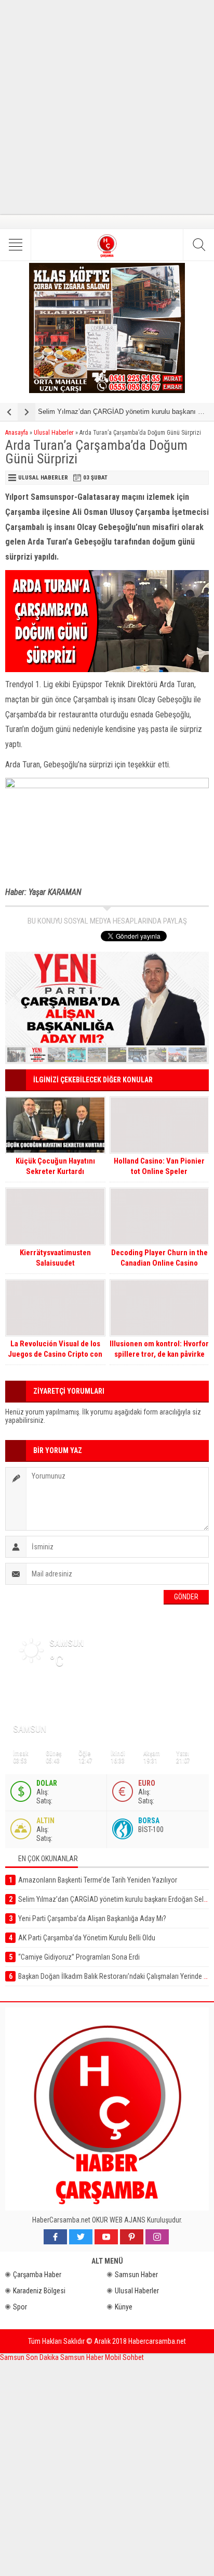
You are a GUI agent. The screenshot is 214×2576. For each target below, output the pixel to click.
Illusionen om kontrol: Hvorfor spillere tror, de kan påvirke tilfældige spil (159, 1354)
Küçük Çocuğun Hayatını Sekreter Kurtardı (55, 1166)
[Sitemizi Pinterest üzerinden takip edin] (132, 2237)
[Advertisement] (107, 107)
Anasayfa (17, 433)
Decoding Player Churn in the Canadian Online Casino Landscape (159, 1263)
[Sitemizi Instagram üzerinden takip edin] (157, 2237)
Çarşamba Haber (37, 2275)
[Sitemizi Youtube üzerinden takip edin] (106, 2237)
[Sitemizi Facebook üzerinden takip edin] (55, 2237)
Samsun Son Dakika (30, 2357)
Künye (124, 2307)
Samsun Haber (136, 2275)
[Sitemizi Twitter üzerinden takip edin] (81, 2237)
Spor (20, 2307)
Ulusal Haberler (54, 433)
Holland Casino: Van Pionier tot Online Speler (159, 1166)
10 (198, 1055)
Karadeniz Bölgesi (39, 2291)
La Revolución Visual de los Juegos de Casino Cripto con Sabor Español (55, 1354)
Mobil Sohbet (124, 2357)
